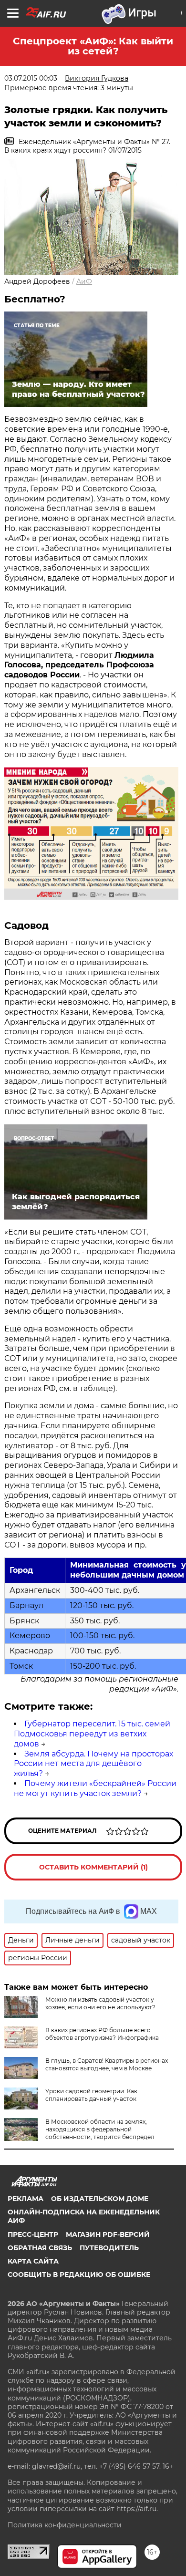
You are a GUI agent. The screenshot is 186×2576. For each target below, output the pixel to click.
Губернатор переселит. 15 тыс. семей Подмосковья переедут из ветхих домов (92, 1734)
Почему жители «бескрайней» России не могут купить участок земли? (95, 1788)
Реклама (26, 2199)
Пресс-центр (33, 2234)
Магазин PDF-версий (108, 2234)
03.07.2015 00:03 (31, 78)
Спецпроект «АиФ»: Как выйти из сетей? (93, 46)
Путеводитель (109, 2248)
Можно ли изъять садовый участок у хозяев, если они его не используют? (100, 2003)
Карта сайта (33, 2261)
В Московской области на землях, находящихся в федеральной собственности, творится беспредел (100, 2129)
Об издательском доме (100, 2199)
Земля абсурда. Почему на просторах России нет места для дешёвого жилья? (93, 1764)
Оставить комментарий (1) (93, 1867)
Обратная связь (40, 2248)
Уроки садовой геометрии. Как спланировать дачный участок (91, 2095)
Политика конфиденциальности (65, 2525)
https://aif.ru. (137, 2509)
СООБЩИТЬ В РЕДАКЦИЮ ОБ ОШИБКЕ (79, 2275)
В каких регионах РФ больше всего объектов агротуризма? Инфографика (102, 2034)
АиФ (84, 281)
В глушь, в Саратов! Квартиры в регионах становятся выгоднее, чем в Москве (107, 2064)
